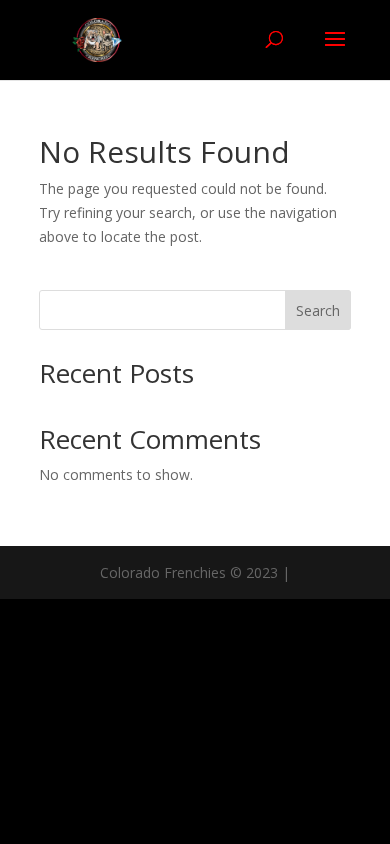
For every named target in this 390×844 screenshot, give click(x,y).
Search (318, 310)
